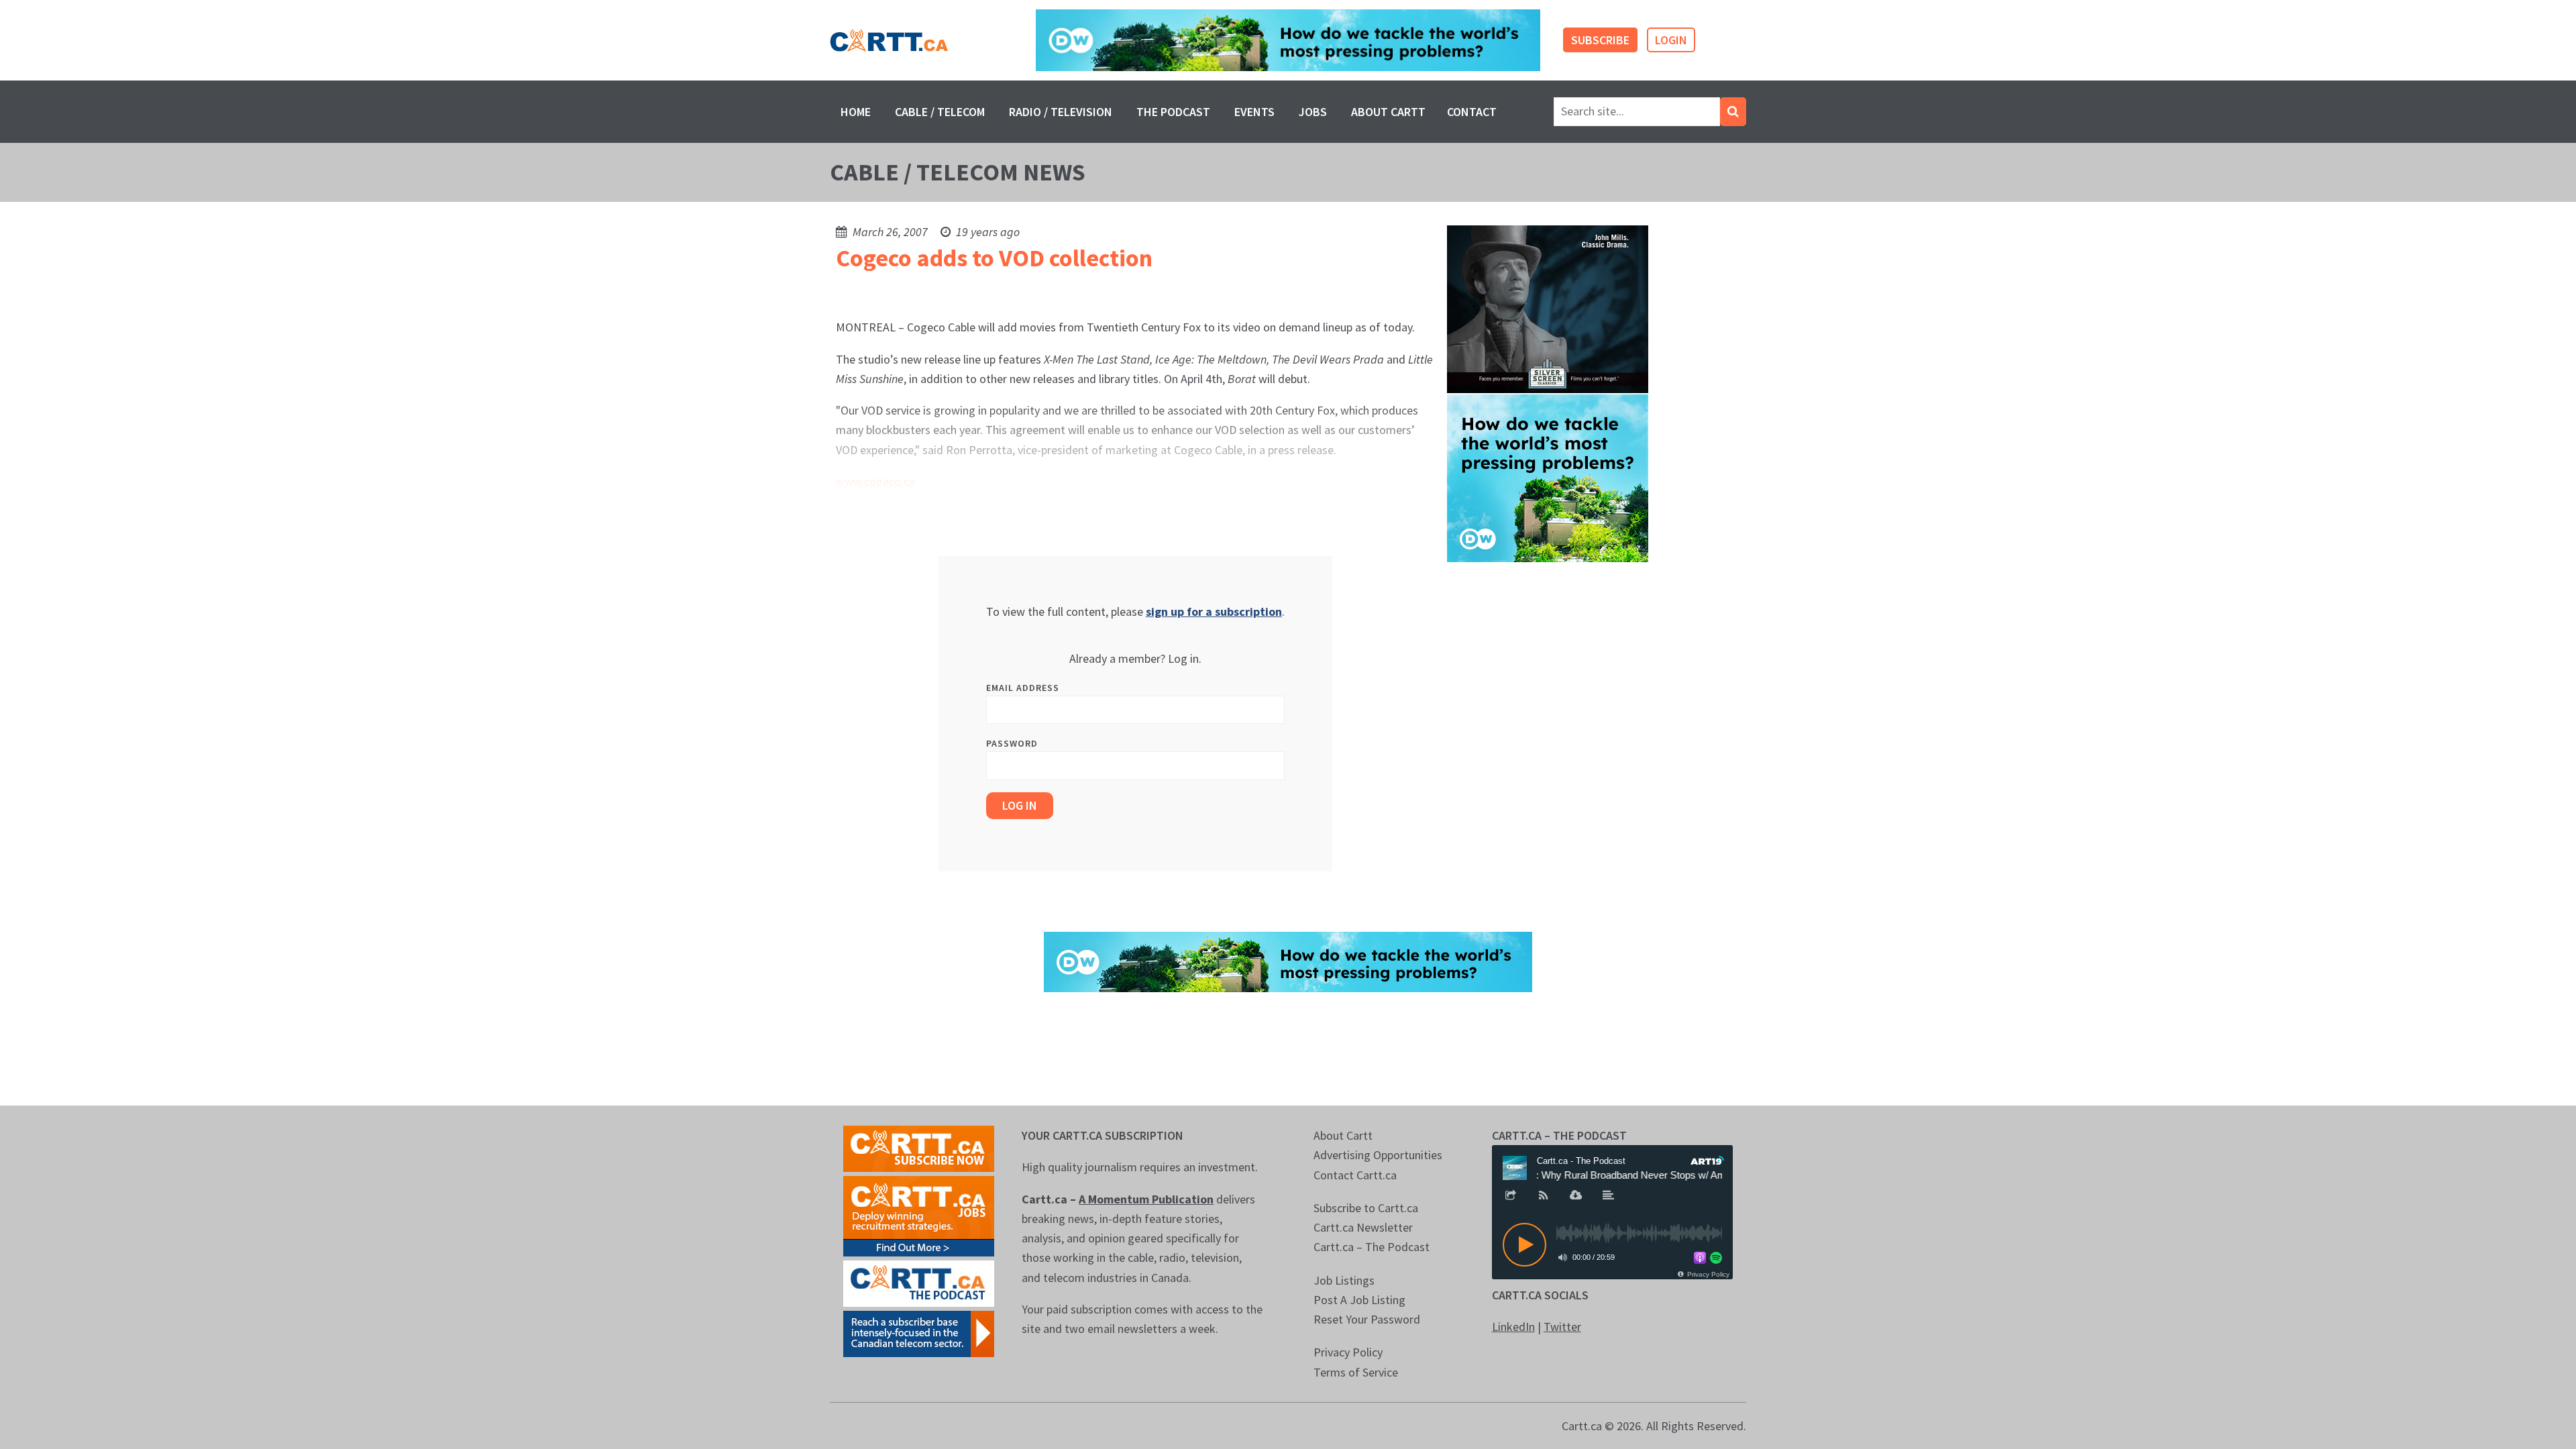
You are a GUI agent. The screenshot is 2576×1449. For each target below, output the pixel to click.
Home (856, 112)
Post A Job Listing (1359, 1300)
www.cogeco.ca (875, 481)
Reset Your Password (1367, 1319)
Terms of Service (1356, 1372)
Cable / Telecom (940, 112)
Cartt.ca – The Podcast (1372, 1247)
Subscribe (1600, 40)
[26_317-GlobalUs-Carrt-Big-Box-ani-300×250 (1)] (1548, 477)
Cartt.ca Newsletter (1363, 1227)
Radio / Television (1061, 112)
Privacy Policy (1348, 1352)
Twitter (1562, 1327)
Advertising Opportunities (1378, 1155)
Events (1254, 112)
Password (1012, 743)
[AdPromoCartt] (919, 1333)
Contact (1472, 112)
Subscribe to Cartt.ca (1366, 1208)
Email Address (1023, 688)
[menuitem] (856, 112)
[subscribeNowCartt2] (919, 1147)
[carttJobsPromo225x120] (919, 1215)
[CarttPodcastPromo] (919, 1282)
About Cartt (1388, 112)
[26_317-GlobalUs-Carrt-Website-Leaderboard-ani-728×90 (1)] (1288, 41)
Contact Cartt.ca (1355, 1175)
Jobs (1313, 112)
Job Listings (1344, 1280)
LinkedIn (1513, 1327)
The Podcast (1173, 112)
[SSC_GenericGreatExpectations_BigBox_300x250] (1548, 308)
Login (1671, 40)
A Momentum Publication (1146, 1199)
